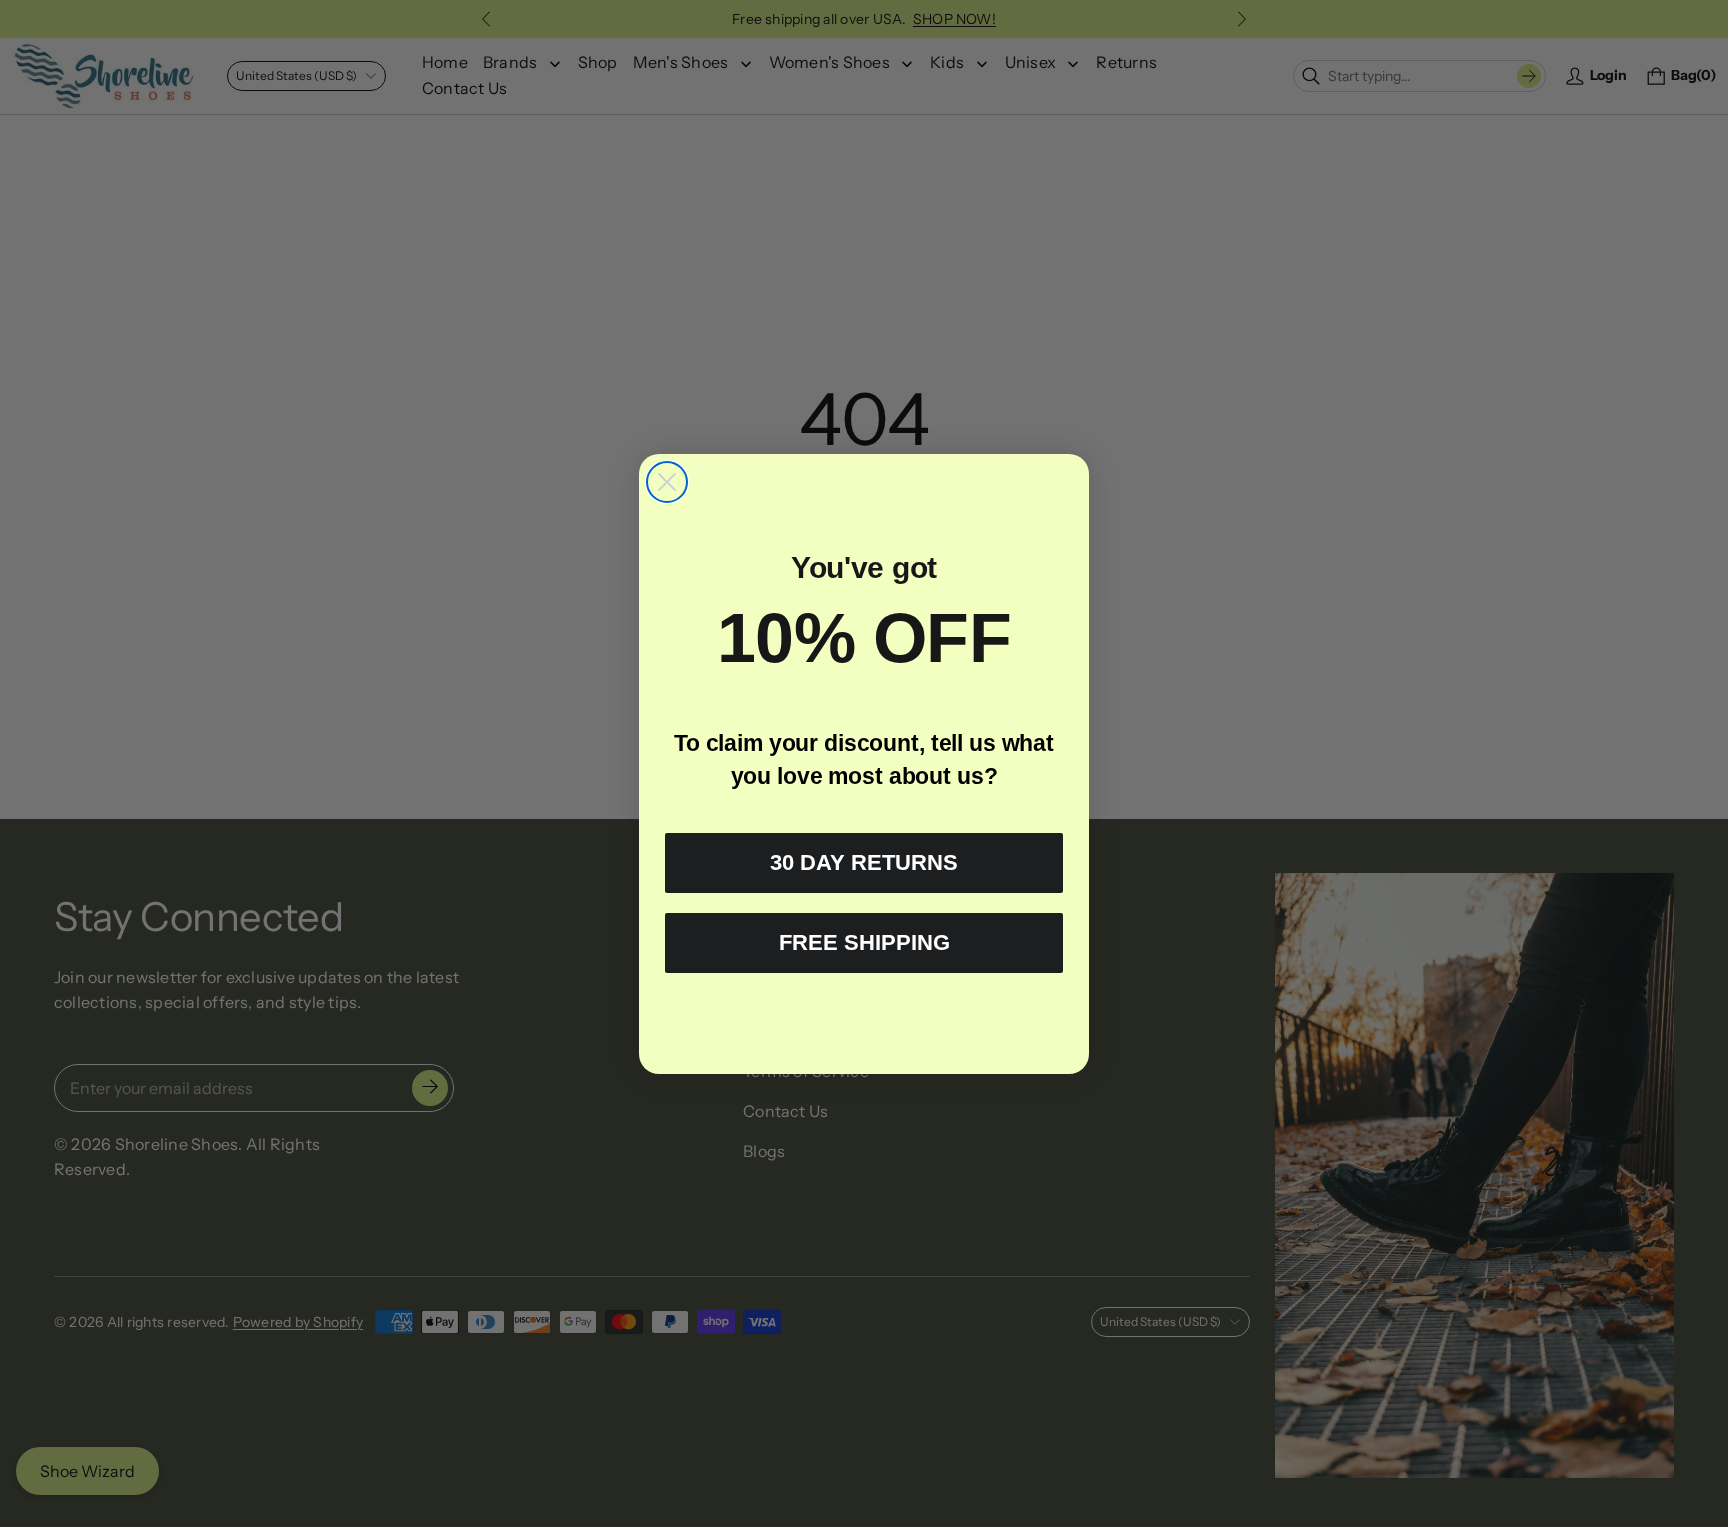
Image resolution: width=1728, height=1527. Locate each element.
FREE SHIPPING (864, 942)
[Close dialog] (667, 482)
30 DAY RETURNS (864, 862)
